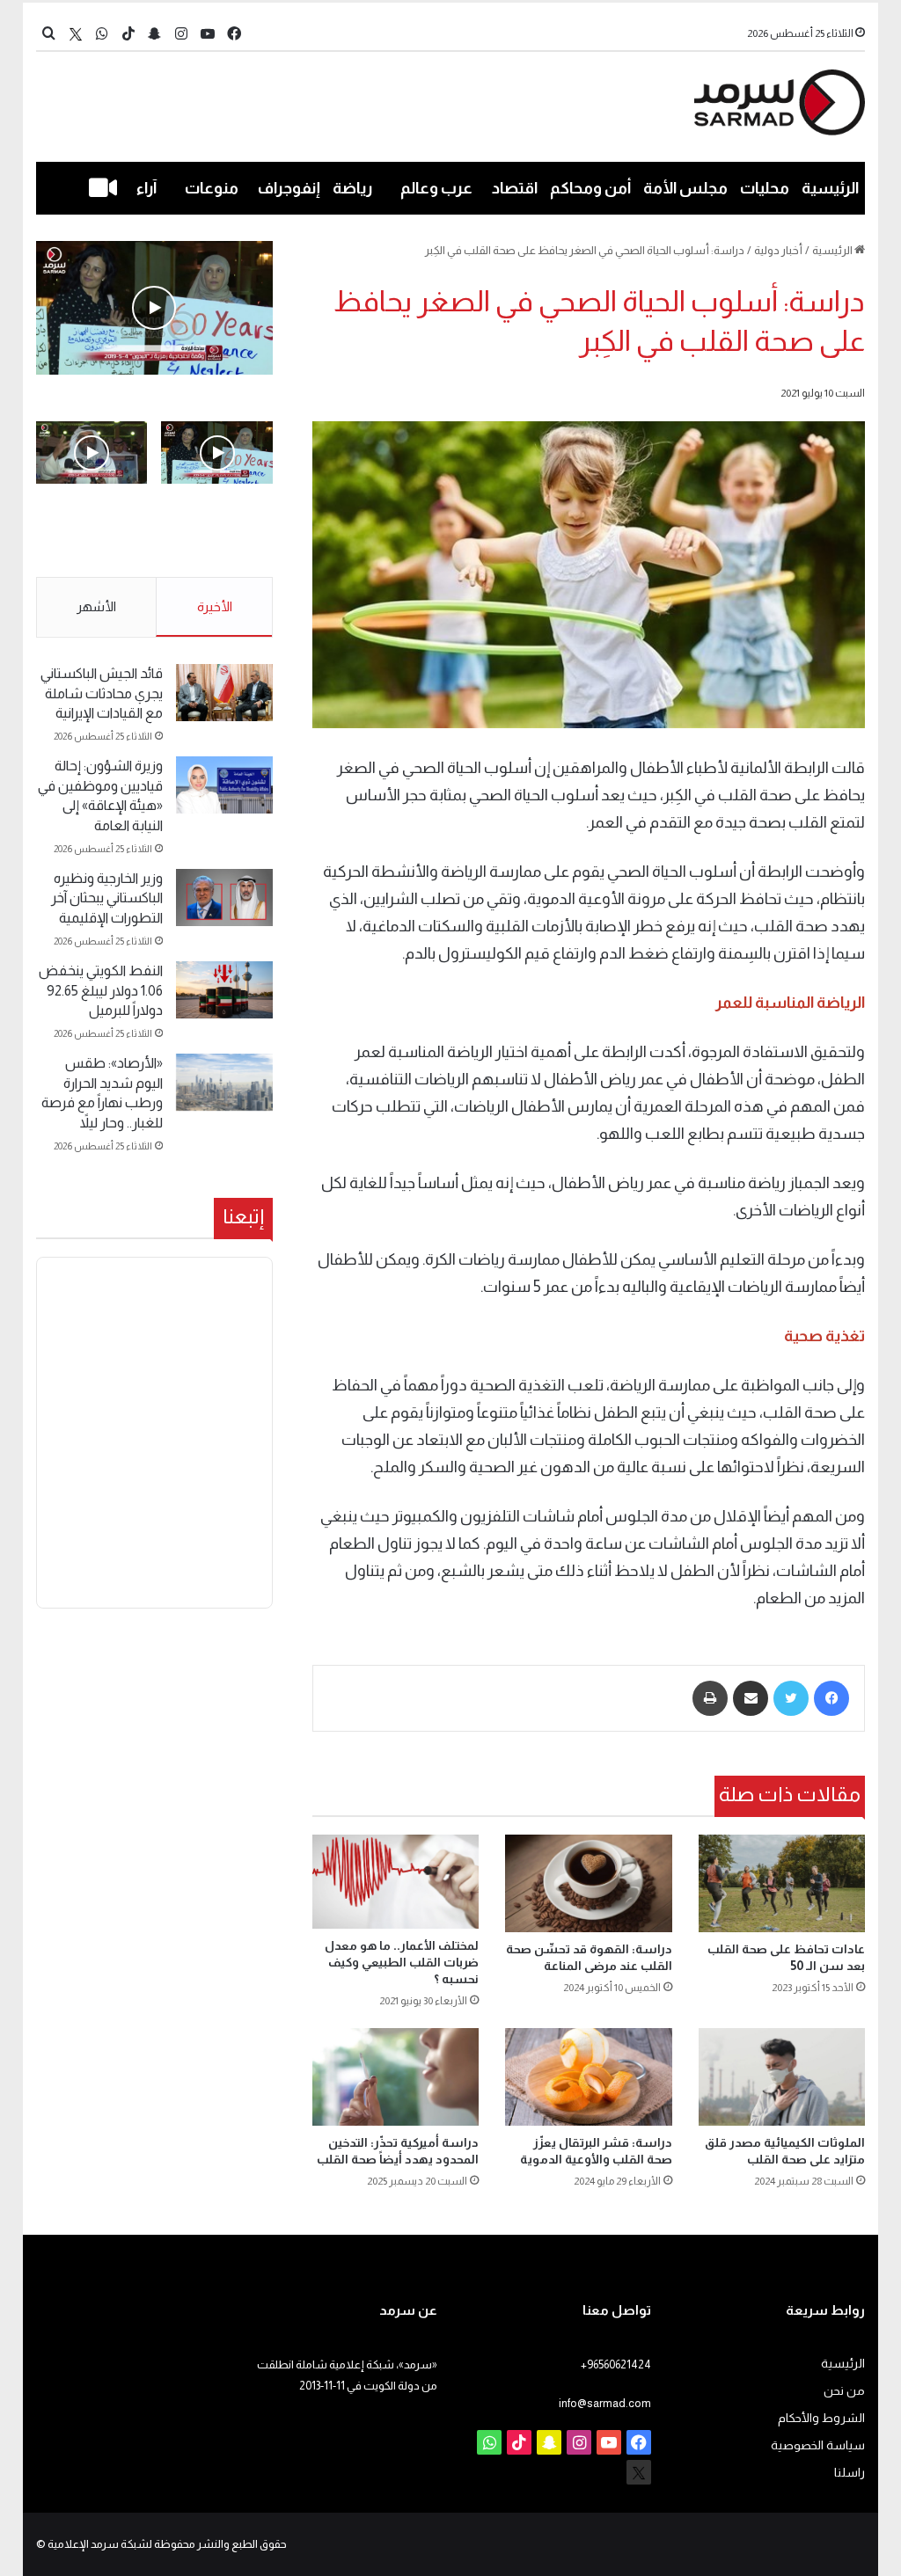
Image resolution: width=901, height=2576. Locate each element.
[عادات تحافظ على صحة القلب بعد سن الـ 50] (782, 1884)
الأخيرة (215, 606)
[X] (76, 34)
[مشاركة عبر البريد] (751, 1698)
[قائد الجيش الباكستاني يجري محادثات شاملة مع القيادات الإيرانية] (224, 693)
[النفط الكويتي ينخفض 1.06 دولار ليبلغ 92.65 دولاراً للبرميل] (224, 990)
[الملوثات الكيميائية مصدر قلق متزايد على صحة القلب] (782, 2077)
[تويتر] (791, 1698)
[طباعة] (710, 1698)
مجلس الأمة (685, 188)
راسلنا (850, 2473)
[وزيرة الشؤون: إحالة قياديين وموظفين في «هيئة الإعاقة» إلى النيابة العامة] (224, 785)
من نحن (844, 2391)
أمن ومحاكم (590, 188)
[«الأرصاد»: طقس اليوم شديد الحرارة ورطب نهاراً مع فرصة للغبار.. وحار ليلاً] (224, 1082)
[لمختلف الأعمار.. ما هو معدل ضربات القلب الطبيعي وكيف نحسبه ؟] (396, 1882)
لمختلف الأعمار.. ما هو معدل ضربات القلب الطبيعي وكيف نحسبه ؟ (402, 1962)
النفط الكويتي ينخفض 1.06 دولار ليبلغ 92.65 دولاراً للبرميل (101, 990)
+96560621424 (616, 2364)
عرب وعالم (436, 188)
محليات (765, 188)
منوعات (212, 188)
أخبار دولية (778, 250)
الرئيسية (830, 188)
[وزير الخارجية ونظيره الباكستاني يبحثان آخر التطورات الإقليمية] (224, 898)
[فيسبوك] (831, 1698)
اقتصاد (515, 188)
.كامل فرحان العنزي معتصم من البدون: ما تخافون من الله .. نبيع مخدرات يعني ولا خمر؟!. (92, 541)
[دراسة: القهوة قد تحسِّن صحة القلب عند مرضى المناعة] (589, 1884)
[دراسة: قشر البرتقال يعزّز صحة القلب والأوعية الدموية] (589, 2077)
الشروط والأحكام (821, 2418)
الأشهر (96, 606)
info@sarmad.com (605, 2403)
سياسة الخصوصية (818, 2445)
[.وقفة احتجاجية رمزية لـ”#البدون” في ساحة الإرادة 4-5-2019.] (154, 308)
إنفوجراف (289, 188)
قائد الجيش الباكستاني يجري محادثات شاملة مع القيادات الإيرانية (102, 693)
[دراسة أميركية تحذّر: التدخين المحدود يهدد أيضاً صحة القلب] (396, 2077)
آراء (147, 188)
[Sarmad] (780, 102)
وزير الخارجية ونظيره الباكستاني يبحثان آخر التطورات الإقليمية (107, 898)
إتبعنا (243, 1216)
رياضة (352, 188)
